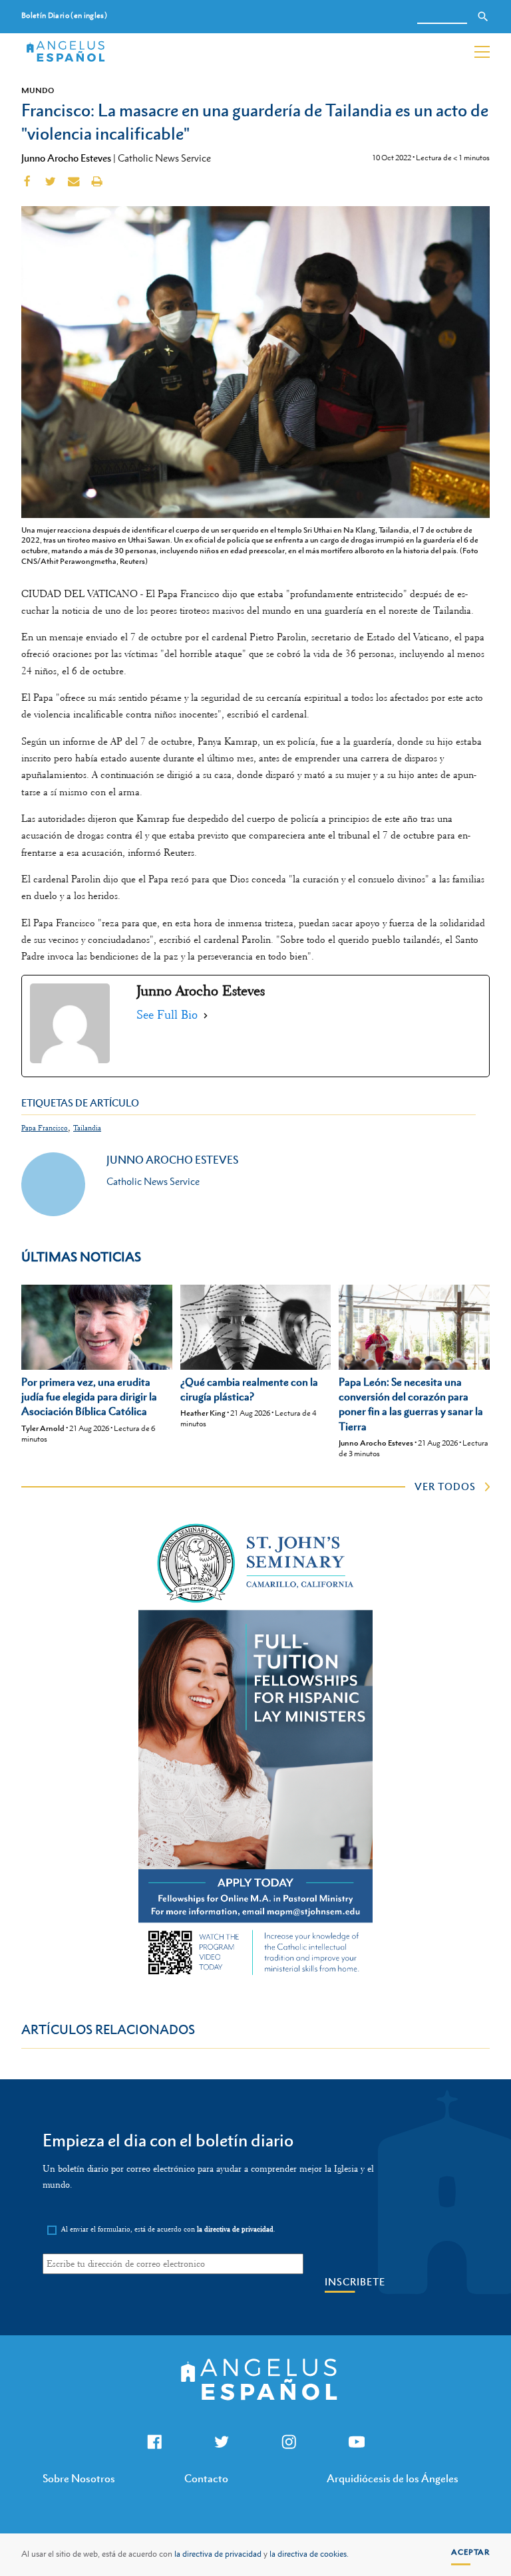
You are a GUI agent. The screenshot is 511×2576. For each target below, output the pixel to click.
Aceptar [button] (470, 2552)
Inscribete (355, 2282)
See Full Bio (167, 1015)
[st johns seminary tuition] (255, 1978)
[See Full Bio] (206, 1015)
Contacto (206, 2478)
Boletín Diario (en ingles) (64, 16)
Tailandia (87, 1128)
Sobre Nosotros (79, 2478)
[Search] (483, 17)
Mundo (38, 90)
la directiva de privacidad (218, 2554)
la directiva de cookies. (309, 2554)
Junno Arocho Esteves (66, 158)
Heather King (203, 1413)
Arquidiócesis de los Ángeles (393, 2478)
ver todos (445, 1486)
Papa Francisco (45, 1128)
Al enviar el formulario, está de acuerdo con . (168, 2229)
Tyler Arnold (43, 1428)
